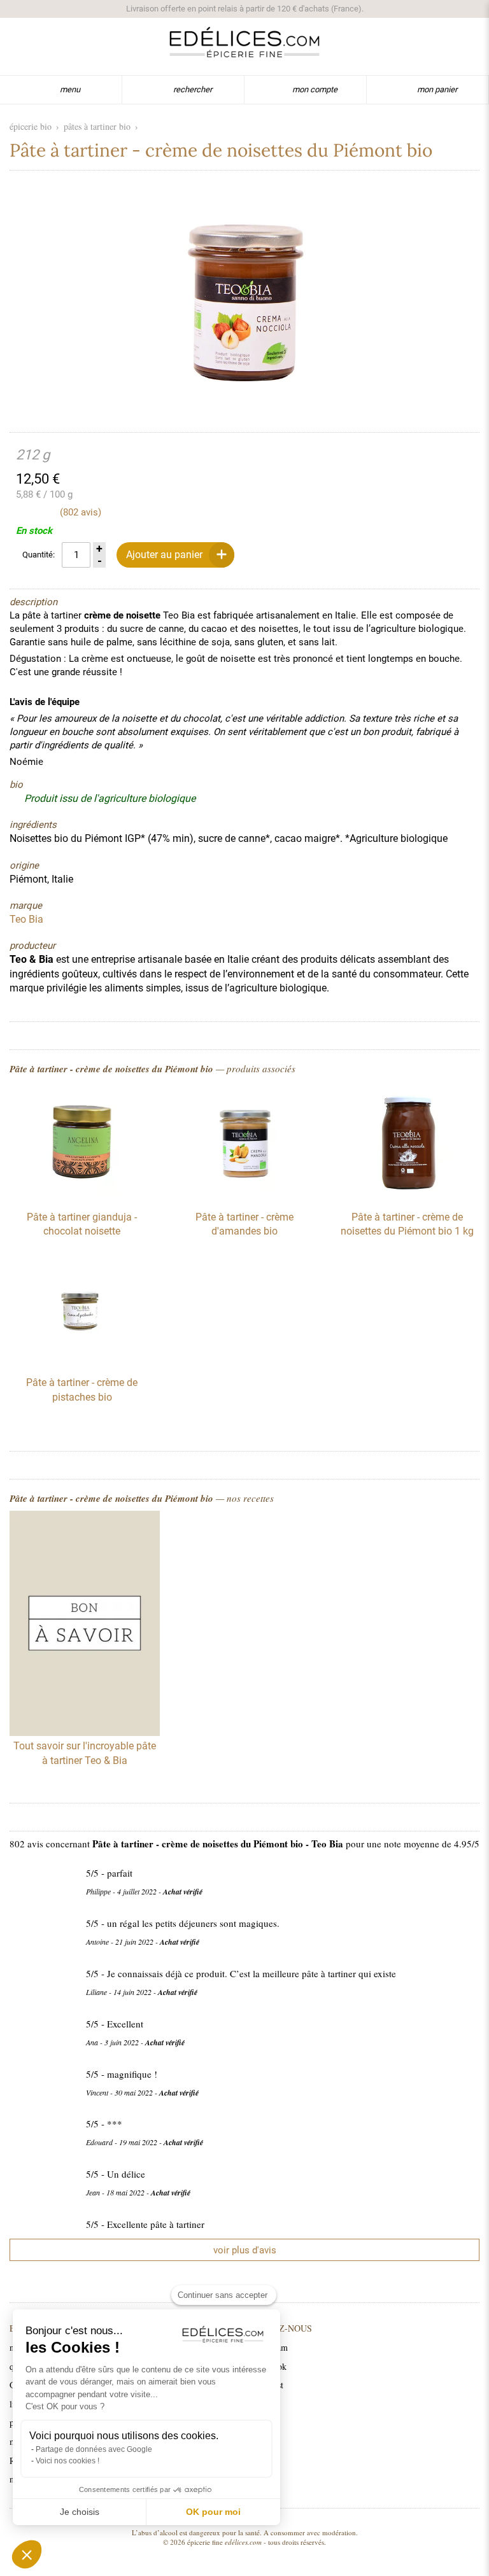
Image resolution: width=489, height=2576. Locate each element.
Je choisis (80, 2512)
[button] (27, 2554)
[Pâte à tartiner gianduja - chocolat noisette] (82, 1194)
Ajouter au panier (164, 555)
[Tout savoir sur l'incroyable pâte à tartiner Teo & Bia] (85, 1625)
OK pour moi (213, 2512)
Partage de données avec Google (94, 2449)
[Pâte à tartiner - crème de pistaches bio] (82, 1359)
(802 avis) (81, 512)
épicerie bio (31, 126)
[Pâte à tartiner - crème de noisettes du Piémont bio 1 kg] (407, 1194)
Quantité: (39, 555)
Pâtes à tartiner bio (97, 126)
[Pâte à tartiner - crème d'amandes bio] (244, 1194)
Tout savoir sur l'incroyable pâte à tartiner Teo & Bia (85, 1753)
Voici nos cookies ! (67, 2461)
